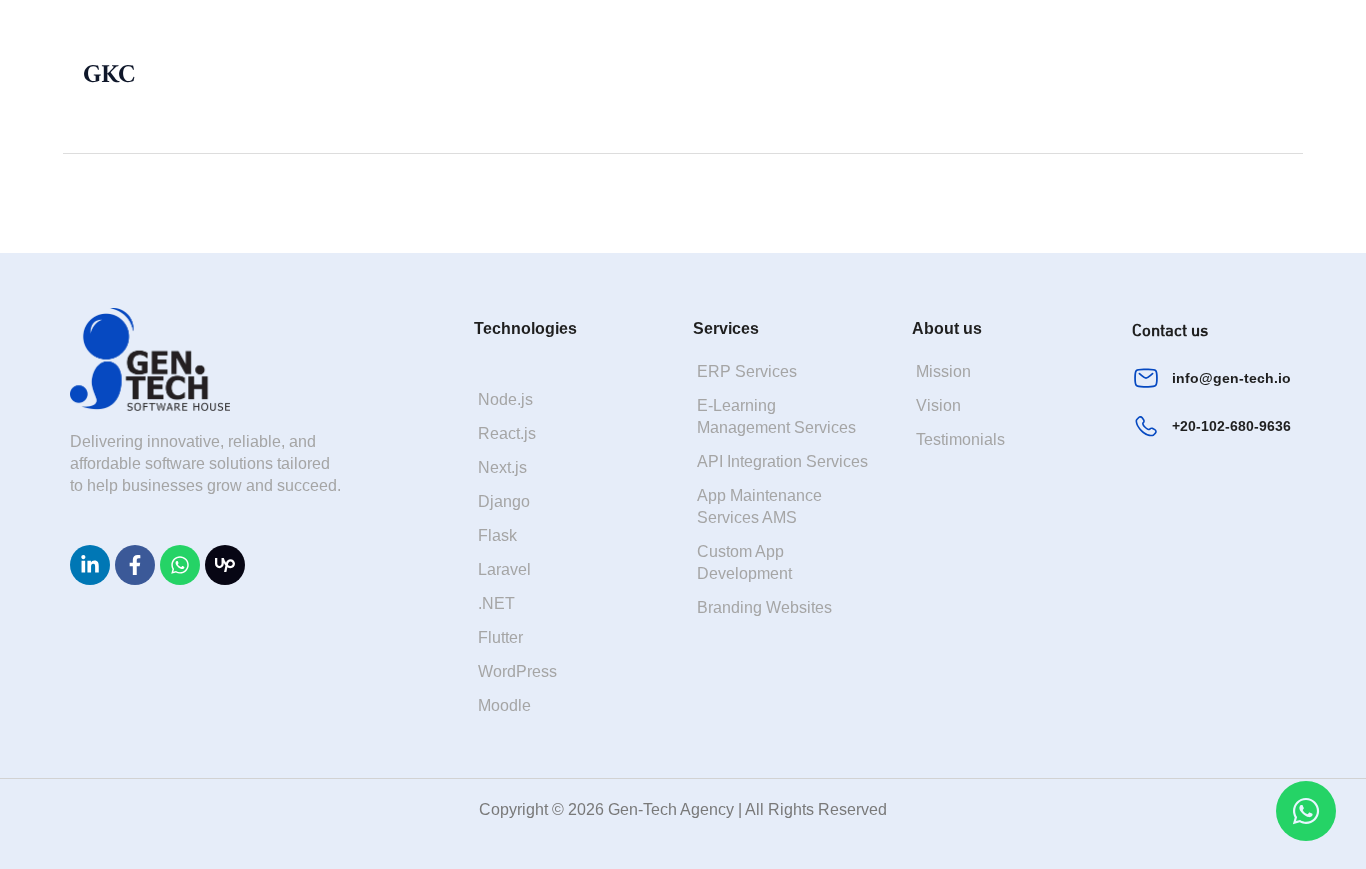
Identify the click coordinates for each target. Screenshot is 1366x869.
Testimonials (960, 439)
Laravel (504, 569)
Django (504, 501)
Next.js (502, 467)
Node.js (505, 399)
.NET (496, 603)
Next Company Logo (1215, 201)
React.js (507, 433)
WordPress (517, 671)
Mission (943, 371)
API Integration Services (782, 461)
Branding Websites (764, 607)
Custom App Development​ (744, 562)
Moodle (504, 705)
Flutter (500, 637)
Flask (497, 535)
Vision (938, 405)
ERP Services (747, 371)
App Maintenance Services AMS (759, 506)
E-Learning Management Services (776, 416)
